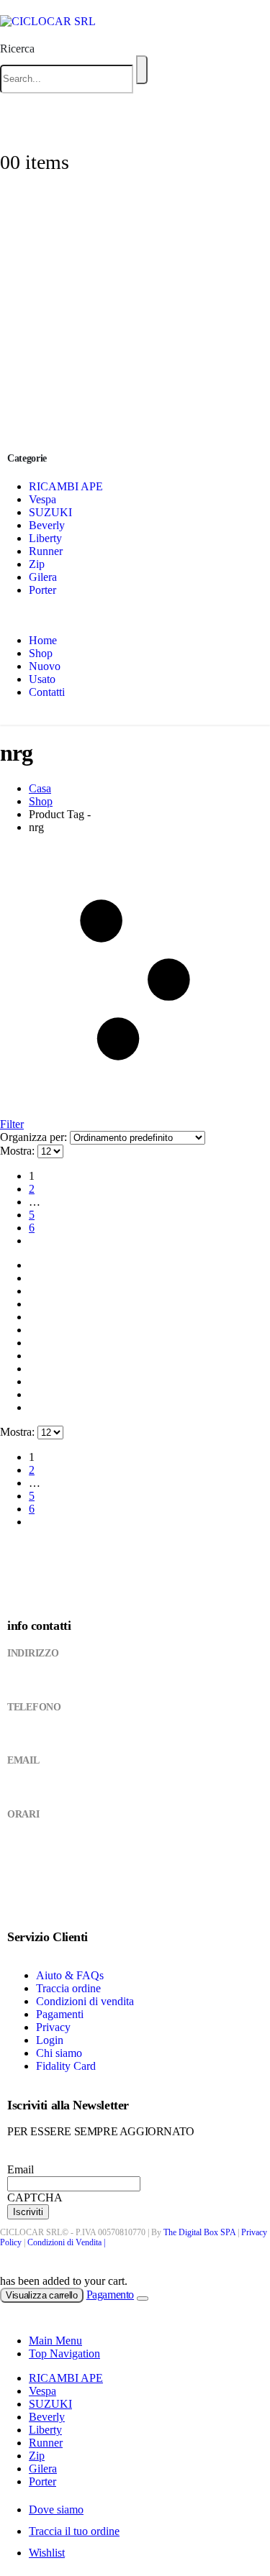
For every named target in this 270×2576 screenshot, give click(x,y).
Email (21, 2169)
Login (50, 2040)
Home (43, 640)
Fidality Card (66, 2066)
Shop (41, 653)
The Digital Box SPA (199, 2232)
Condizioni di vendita (85, 2001)
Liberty (45, 538)
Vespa (42, 499)
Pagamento (110, 2295)
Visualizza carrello (42, 2295)
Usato (42, 679)
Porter (42, 590)
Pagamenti (60, 2014)
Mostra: (19, 1151)
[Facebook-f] (22, 1901)
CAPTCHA (35, 2197)
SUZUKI (50, 512)
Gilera (43, 577)
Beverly (47, 525)
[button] (17, 49)
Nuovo (45, 666)
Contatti (47, 692)
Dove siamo (56, 2509)
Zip (37, 564)
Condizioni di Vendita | (66, 2242)
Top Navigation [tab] (64, 2353)
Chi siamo (59, 2053)
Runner (46, 551)
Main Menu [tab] (55, 2341)
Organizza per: (35, 1137)
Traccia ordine (68, 1988)
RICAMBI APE (66, 486)
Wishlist (47, 2553)
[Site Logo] (48, 21)
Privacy (53, 2027)
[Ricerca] (142, 70)
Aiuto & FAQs (70, 1975)
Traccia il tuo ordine (74, 2531)
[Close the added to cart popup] (143, 2298)
